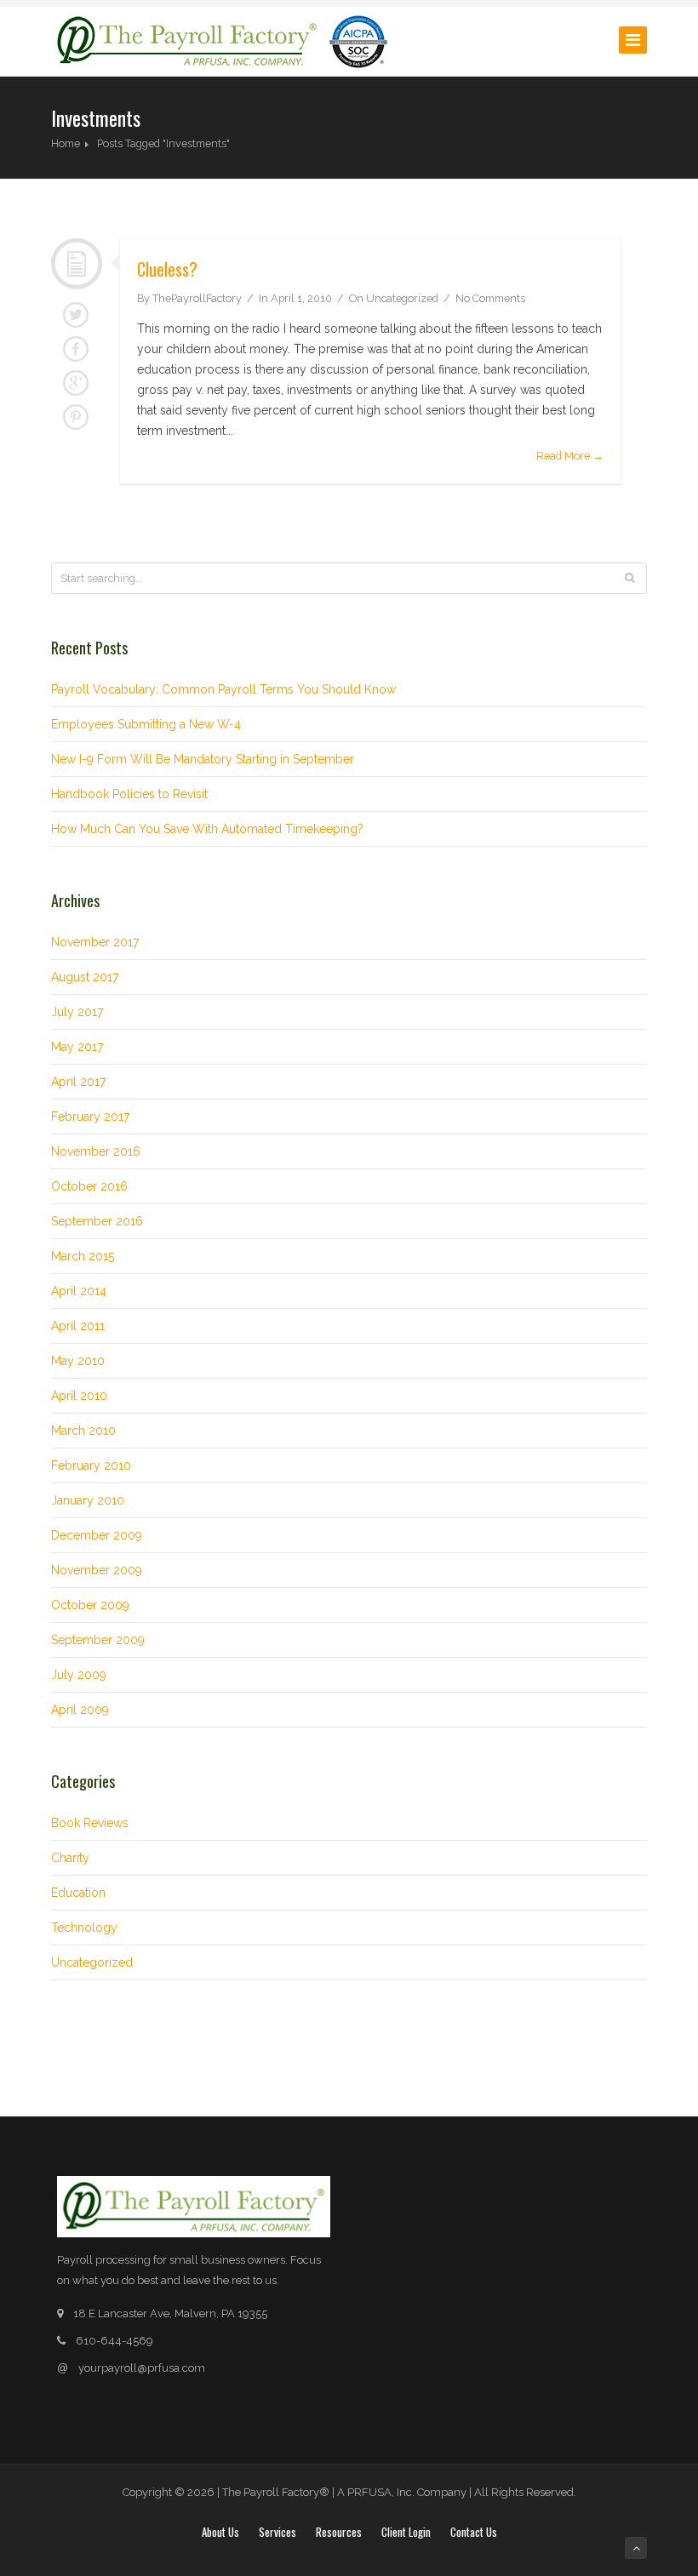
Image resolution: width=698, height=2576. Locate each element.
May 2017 (77, 1047)
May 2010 (78, 1361)
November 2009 (97, 1570)
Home (66, 143)
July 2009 (79, 1675)
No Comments (490, 298)
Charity (70, 1858)
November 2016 (96, 1151)
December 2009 (97, 1535)
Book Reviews (90, 1823)
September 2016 (97, 1221)
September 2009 (98, 1640)
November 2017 (95, 942)
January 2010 (88, 1500)
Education (78, 1893)
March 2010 (83, 1431)
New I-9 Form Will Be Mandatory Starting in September (203, 759)
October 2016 (89, 1186)
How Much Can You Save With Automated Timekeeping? (207, 829)
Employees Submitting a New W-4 (146, 724)
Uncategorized (402, 298)
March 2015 (83, 1256)
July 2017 (77, 1012)
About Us (220, 2532)
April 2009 (80, 1710)
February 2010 (91, 1465)
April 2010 (79, 1396)
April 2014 (79, 1291)
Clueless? (167, 269)
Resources (339, 2532)
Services (277, 2532)
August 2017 (85, 977)
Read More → (570, 456)
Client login (406, 2532)
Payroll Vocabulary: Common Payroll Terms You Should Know (223, 689)
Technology (84, 1928)
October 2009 (90, 1605)
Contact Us (474, 2532)
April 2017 (78, 1082)
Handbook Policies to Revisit (129, 794)
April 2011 (78, 1326)
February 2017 (90, 1117)
